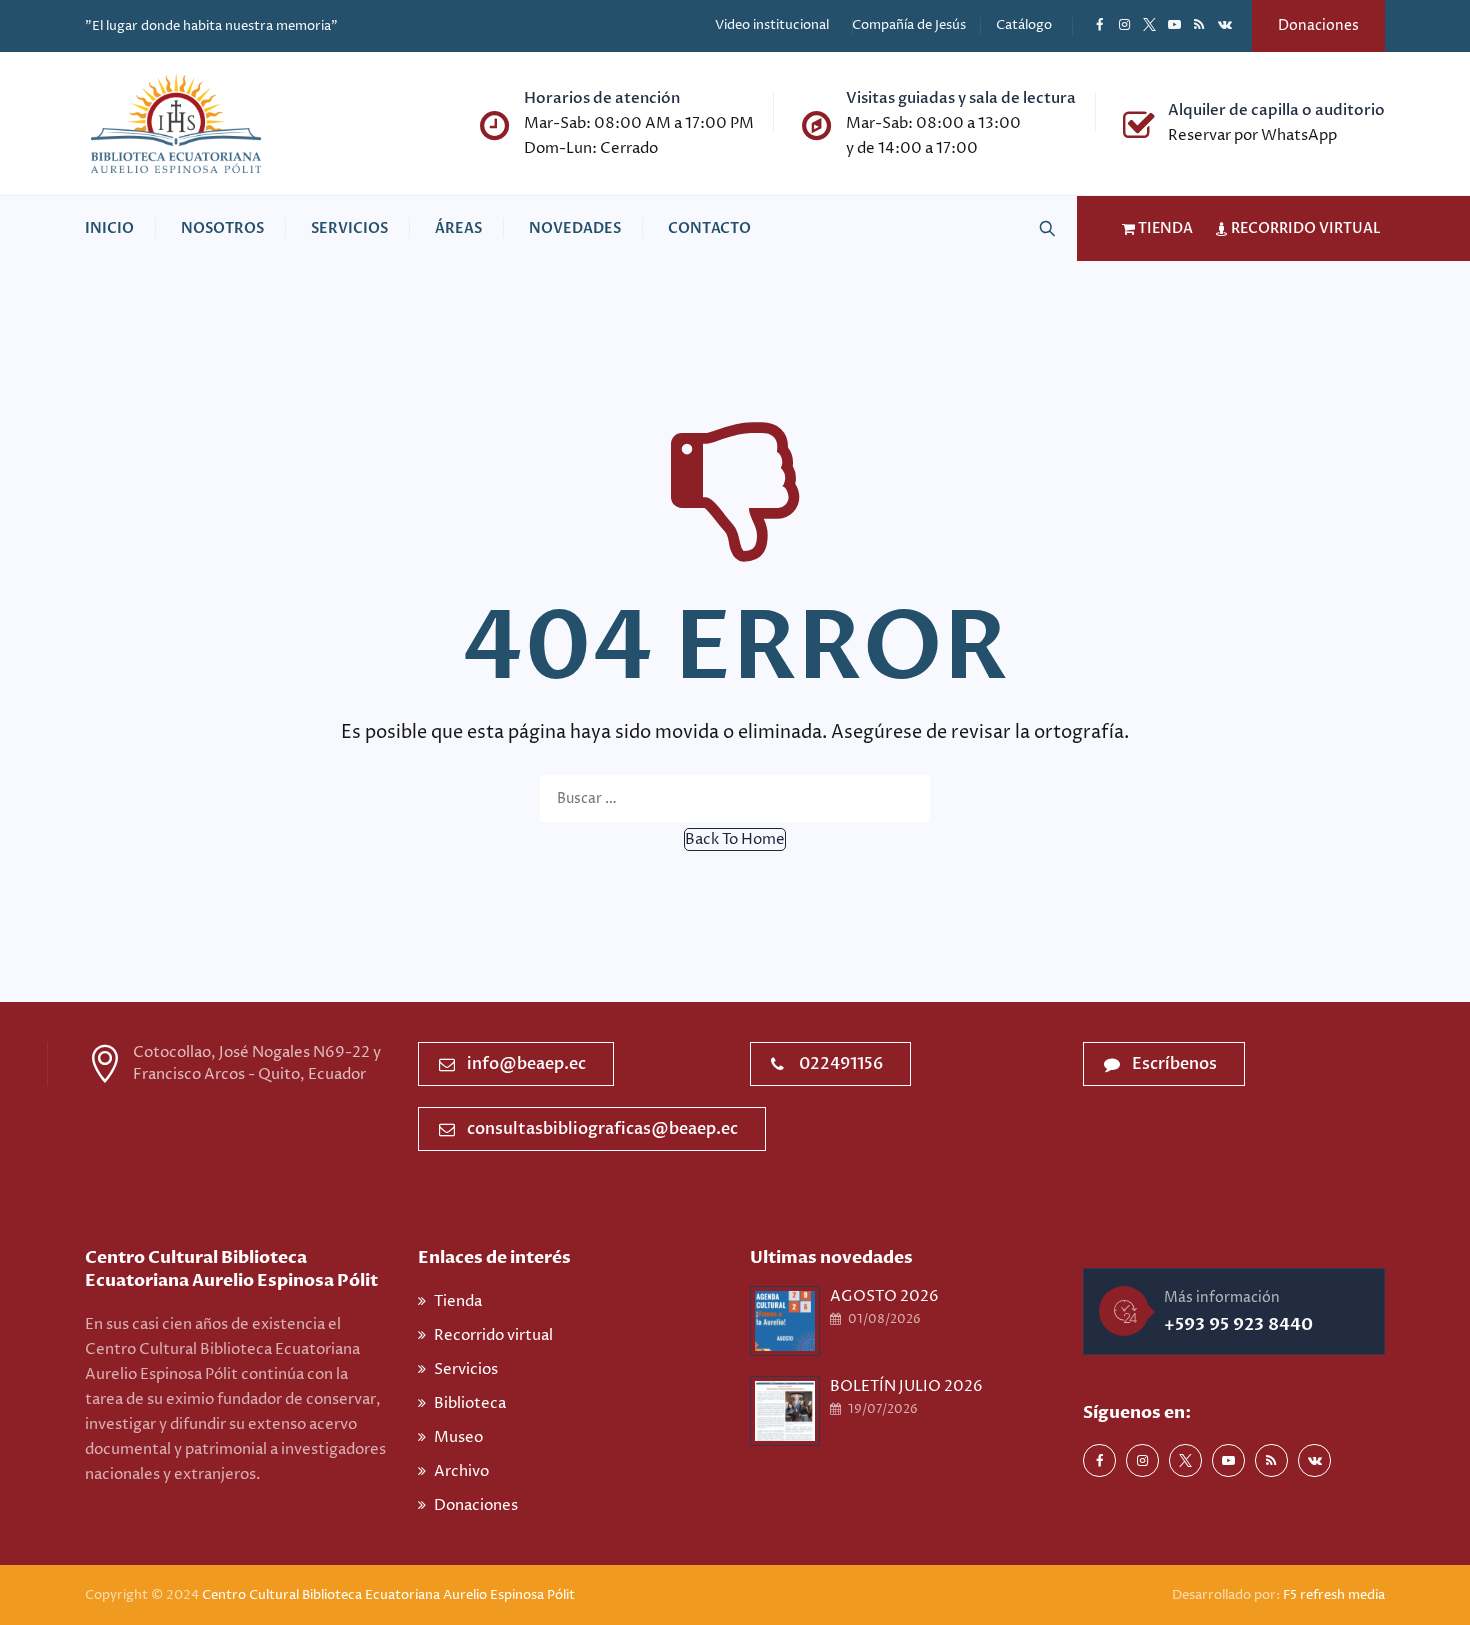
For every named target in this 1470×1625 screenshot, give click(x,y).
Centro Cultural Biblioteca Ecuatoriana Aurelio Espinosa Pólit (390, 1595)
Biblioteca (470, 1403)
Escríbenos (1174, 1064)
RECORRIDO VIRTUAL (1304, 228)
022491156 (841, 1064)
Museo (458, 1437)
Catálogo (1024, 25)
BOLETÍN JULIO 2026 (906, 1386)
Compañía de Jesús (909, 25)
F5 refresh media (1334, 1595)
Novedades (575, 228)
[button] (735, 839)
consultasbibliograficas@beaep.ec (602, 1129)
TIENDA (1164, 228)
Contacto (709, 228)
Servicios (349, 228)
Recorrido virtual (493, 1335)
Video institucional (772, 25)
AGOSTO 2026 (884, 1296)
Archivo (461, 1471)
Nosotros (222, 228)
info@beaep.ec (526, 1064)
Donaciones (1318, 25)
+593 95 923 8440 (1238, 1324)
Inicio (109, 228)
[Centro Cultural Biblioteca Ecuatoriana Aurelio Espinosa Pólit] (176, 123)
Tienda (458, 1301)
